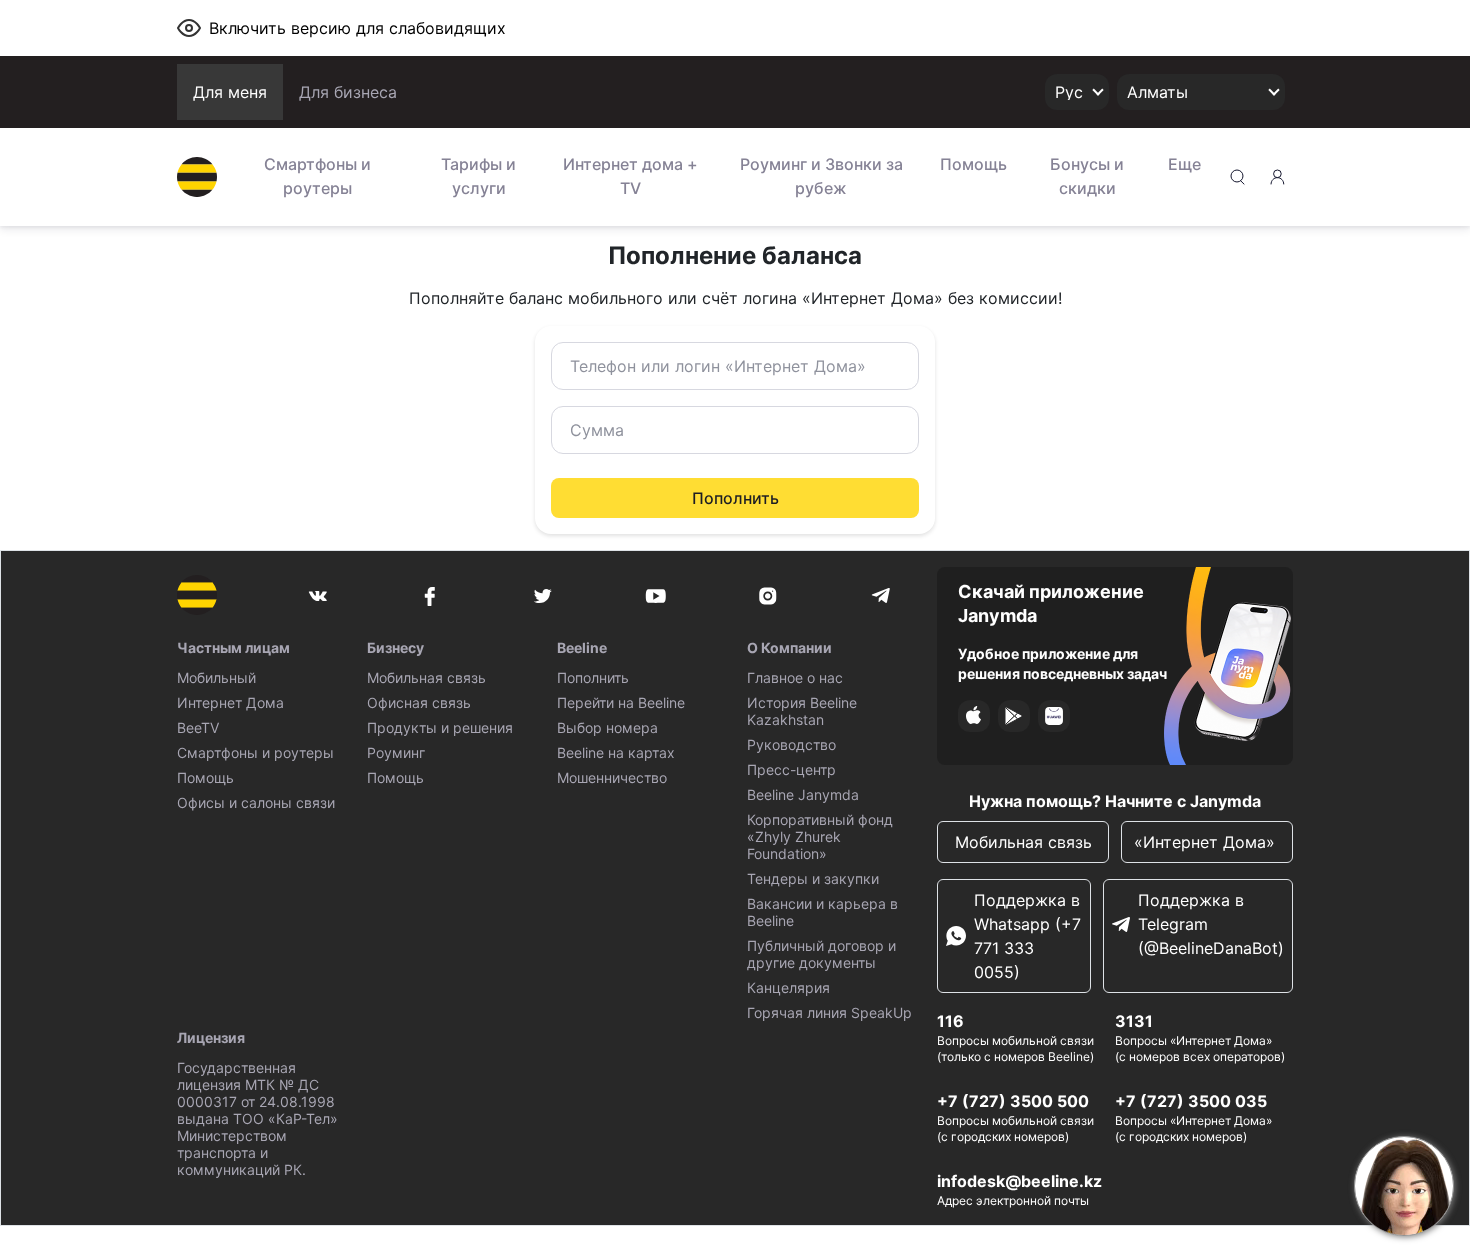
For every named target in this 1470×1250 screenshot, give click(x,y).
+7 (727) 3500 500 (1013, 1101)
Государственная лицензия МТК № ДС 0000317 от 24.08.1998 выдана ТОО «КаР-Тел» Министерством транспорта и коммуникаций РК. (257, 1118)
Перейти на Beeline (621, 702)
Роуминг (396, 752)
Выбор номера (607, 727)
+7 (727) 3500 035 (1191, 1101)
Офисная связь (419, 702)
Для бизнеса (348, 92)
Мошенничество (612, 777)
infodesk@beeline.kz (1019, 1181)
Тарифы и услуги (478, 176)
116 (950, 1021)
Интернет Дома (230, 702)
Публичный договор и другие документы (821, 954)
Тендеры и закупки (813, 878)
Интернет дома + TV (630, 176)
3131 (1134, 1021)
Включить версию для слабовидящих (357, 28)
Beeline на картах (616, 752)
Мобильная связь (426, 677)
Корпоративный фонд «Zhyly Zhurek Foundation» (820, 836)
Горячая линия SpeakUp (829, 1012)
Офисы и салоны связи (256, 802)
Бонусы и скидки (1087, 176)
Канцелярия (788, 987)
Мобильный (216, 677)
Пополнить (735, 498)
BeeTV (198, 727)
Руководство (791, 744)
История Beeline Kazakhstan (802, 711)
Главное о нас (795, 677)
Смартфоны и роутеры (317, 176)
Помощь (973, 164)
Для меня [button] (230, 92)
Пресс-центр (791, 769)
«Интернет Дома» (1207, 842)
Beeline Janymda (803, 794)
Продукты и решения (440, 727)
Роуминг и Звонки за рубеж (821, 176)
